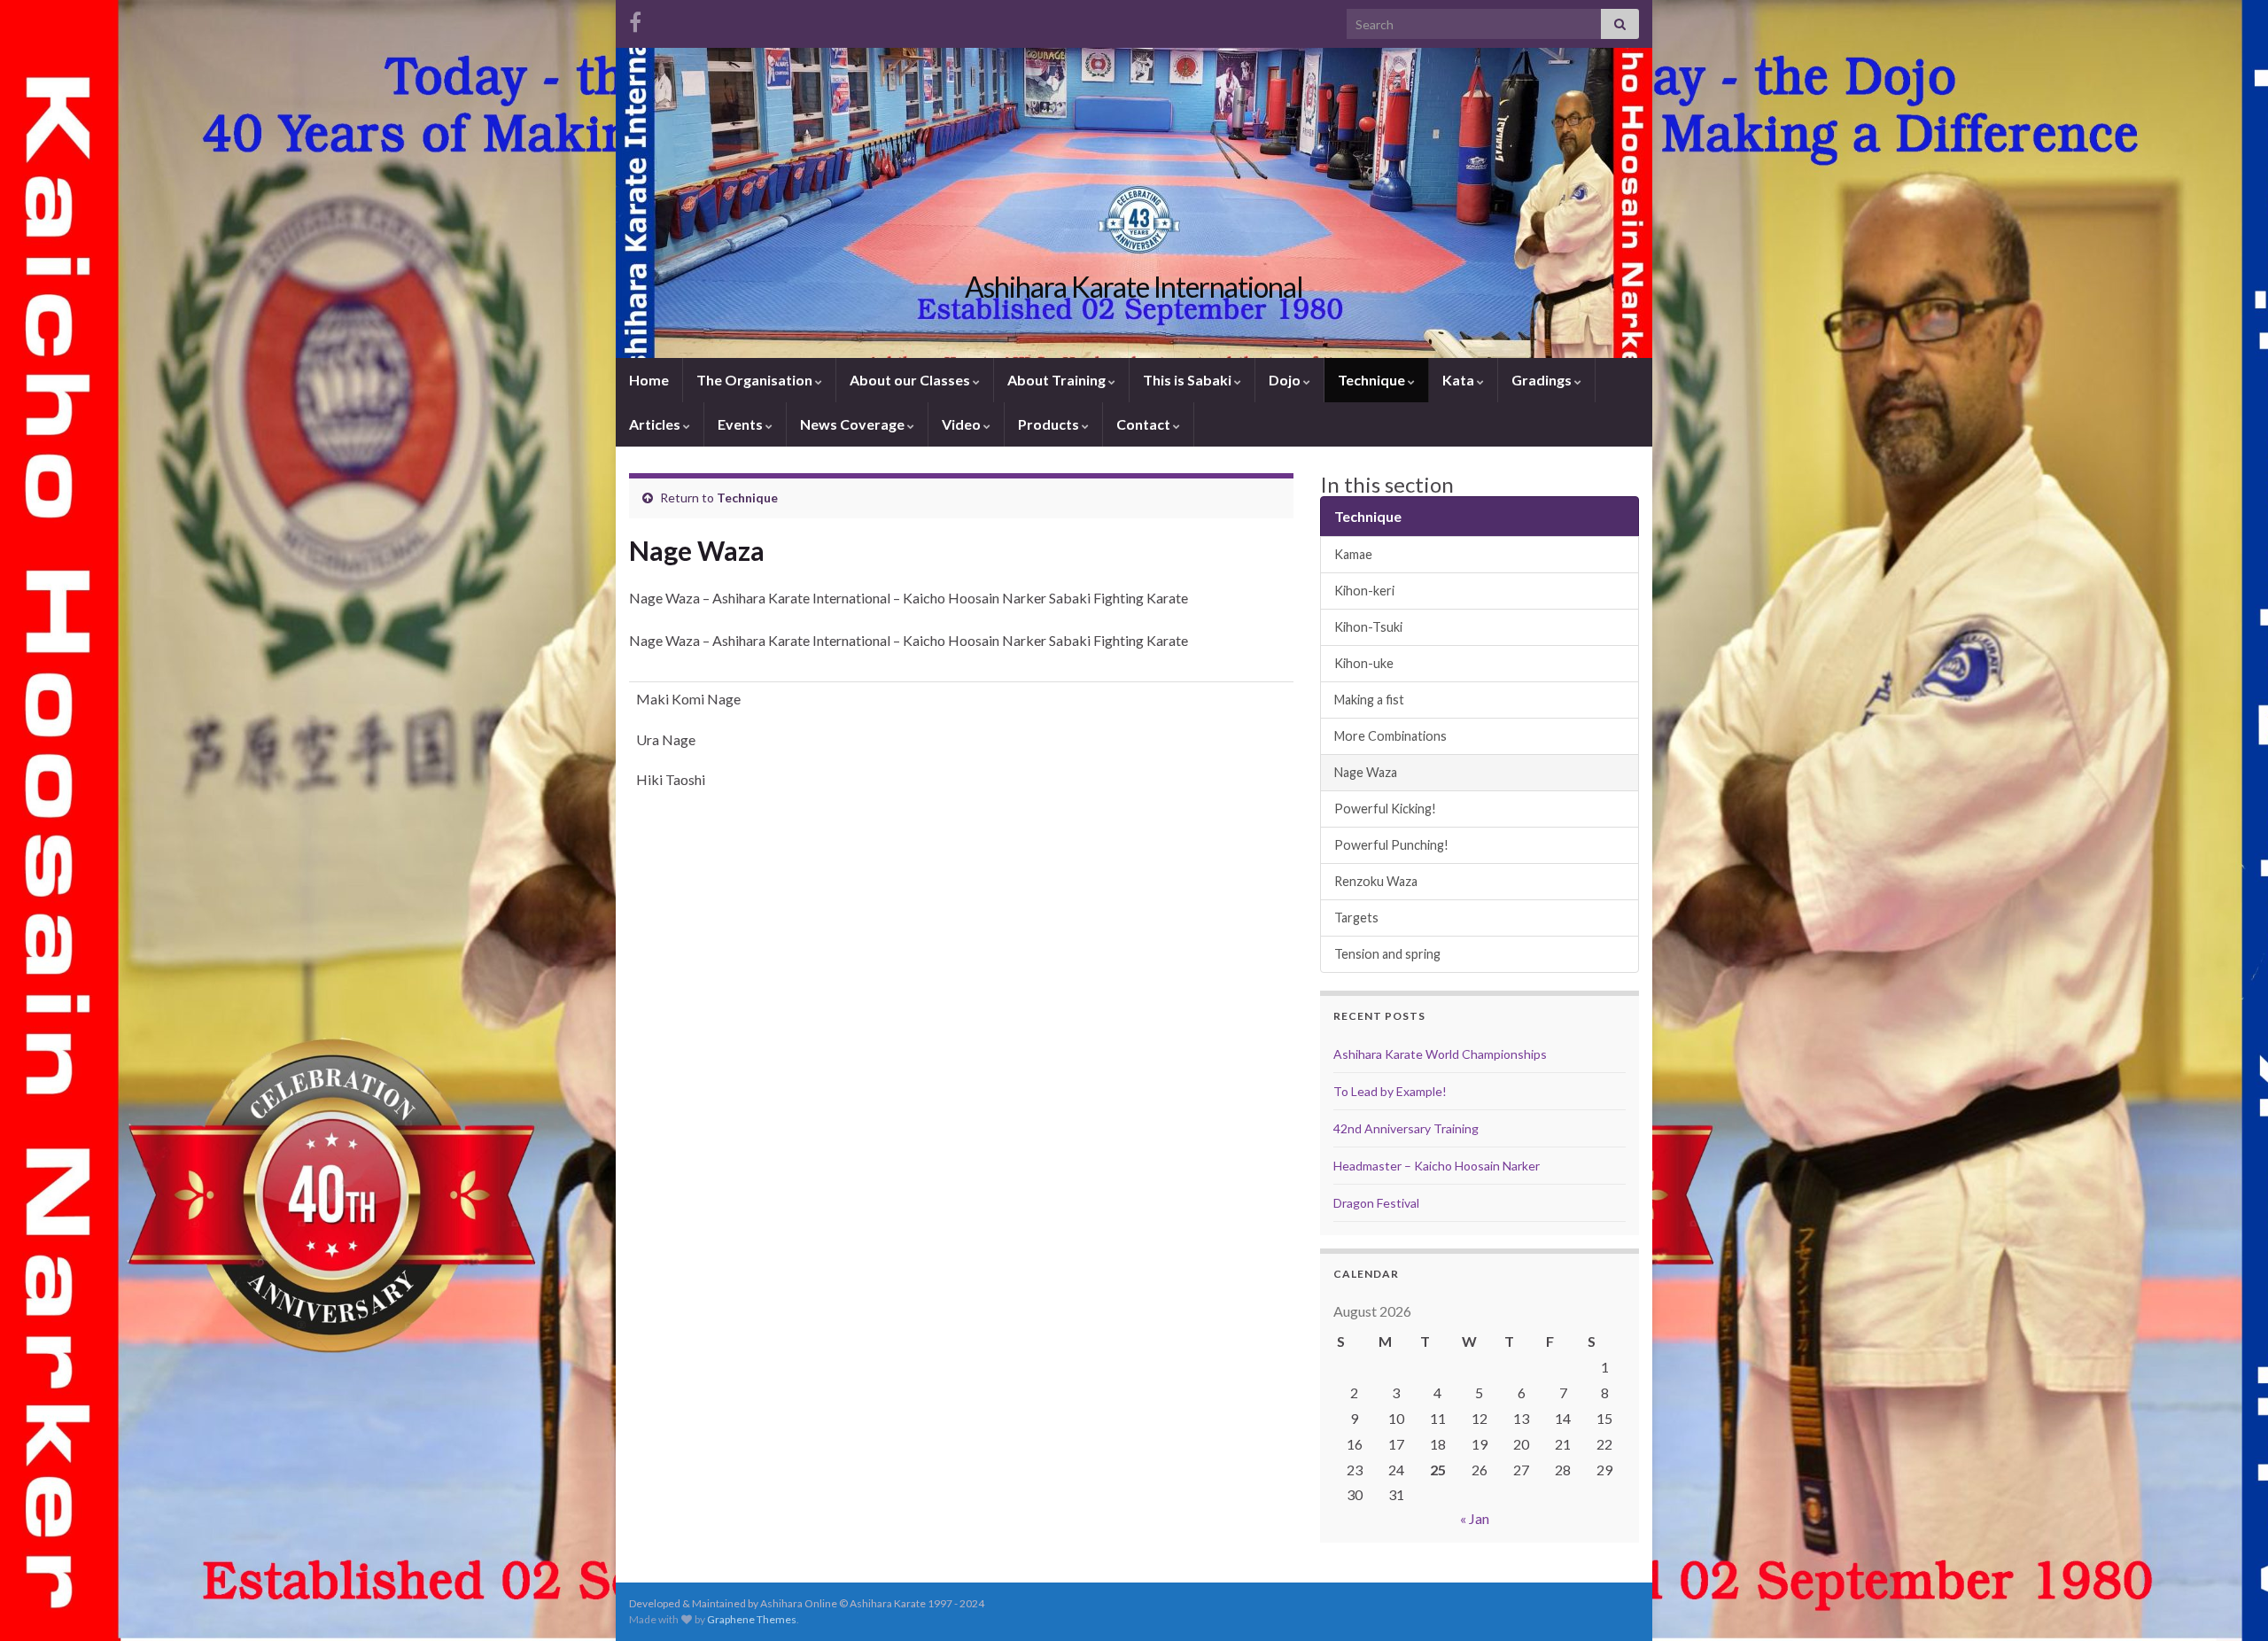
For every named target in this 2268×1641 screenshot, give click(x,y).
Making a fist (1369, 700)
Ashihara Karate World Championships (1440, 1054)
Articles (656, 424)
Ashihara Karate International (1134, 287)
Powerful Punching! (1391, 845)
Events (742, 424)
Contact (1145, 424)
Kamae (1353, 554)
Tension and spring (1387, 954)
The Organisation (756, 380)
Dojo (1286, 380)
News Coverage (854, 424)
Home (649, 380)
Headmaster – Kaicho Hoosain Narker (1437, 1166)
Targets (1356, 918)
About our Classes (911, 380)
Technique (1373, 380)
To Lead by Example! (1390, 1091)
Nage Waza (1366, 772)
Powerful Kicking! (1385, 809)
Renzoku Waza (1376, 881)
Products (1050, 424)
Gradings (1543, 380)
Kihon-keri (1364, 591)
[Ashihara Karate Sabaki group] (635, 19)
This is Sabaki (1188, 380)
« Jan (1475, 1518)
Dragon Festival (1376, 1203)
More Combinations (1390, 736)
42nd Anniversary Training (1406, 1128)
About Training (1058, 380)
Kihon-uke (1364, 663)
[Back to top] (2228, 1601)
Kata (1460, 380)
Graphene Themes (752, 1619)
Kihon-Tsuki (1368, 627)
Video (963, 424)
